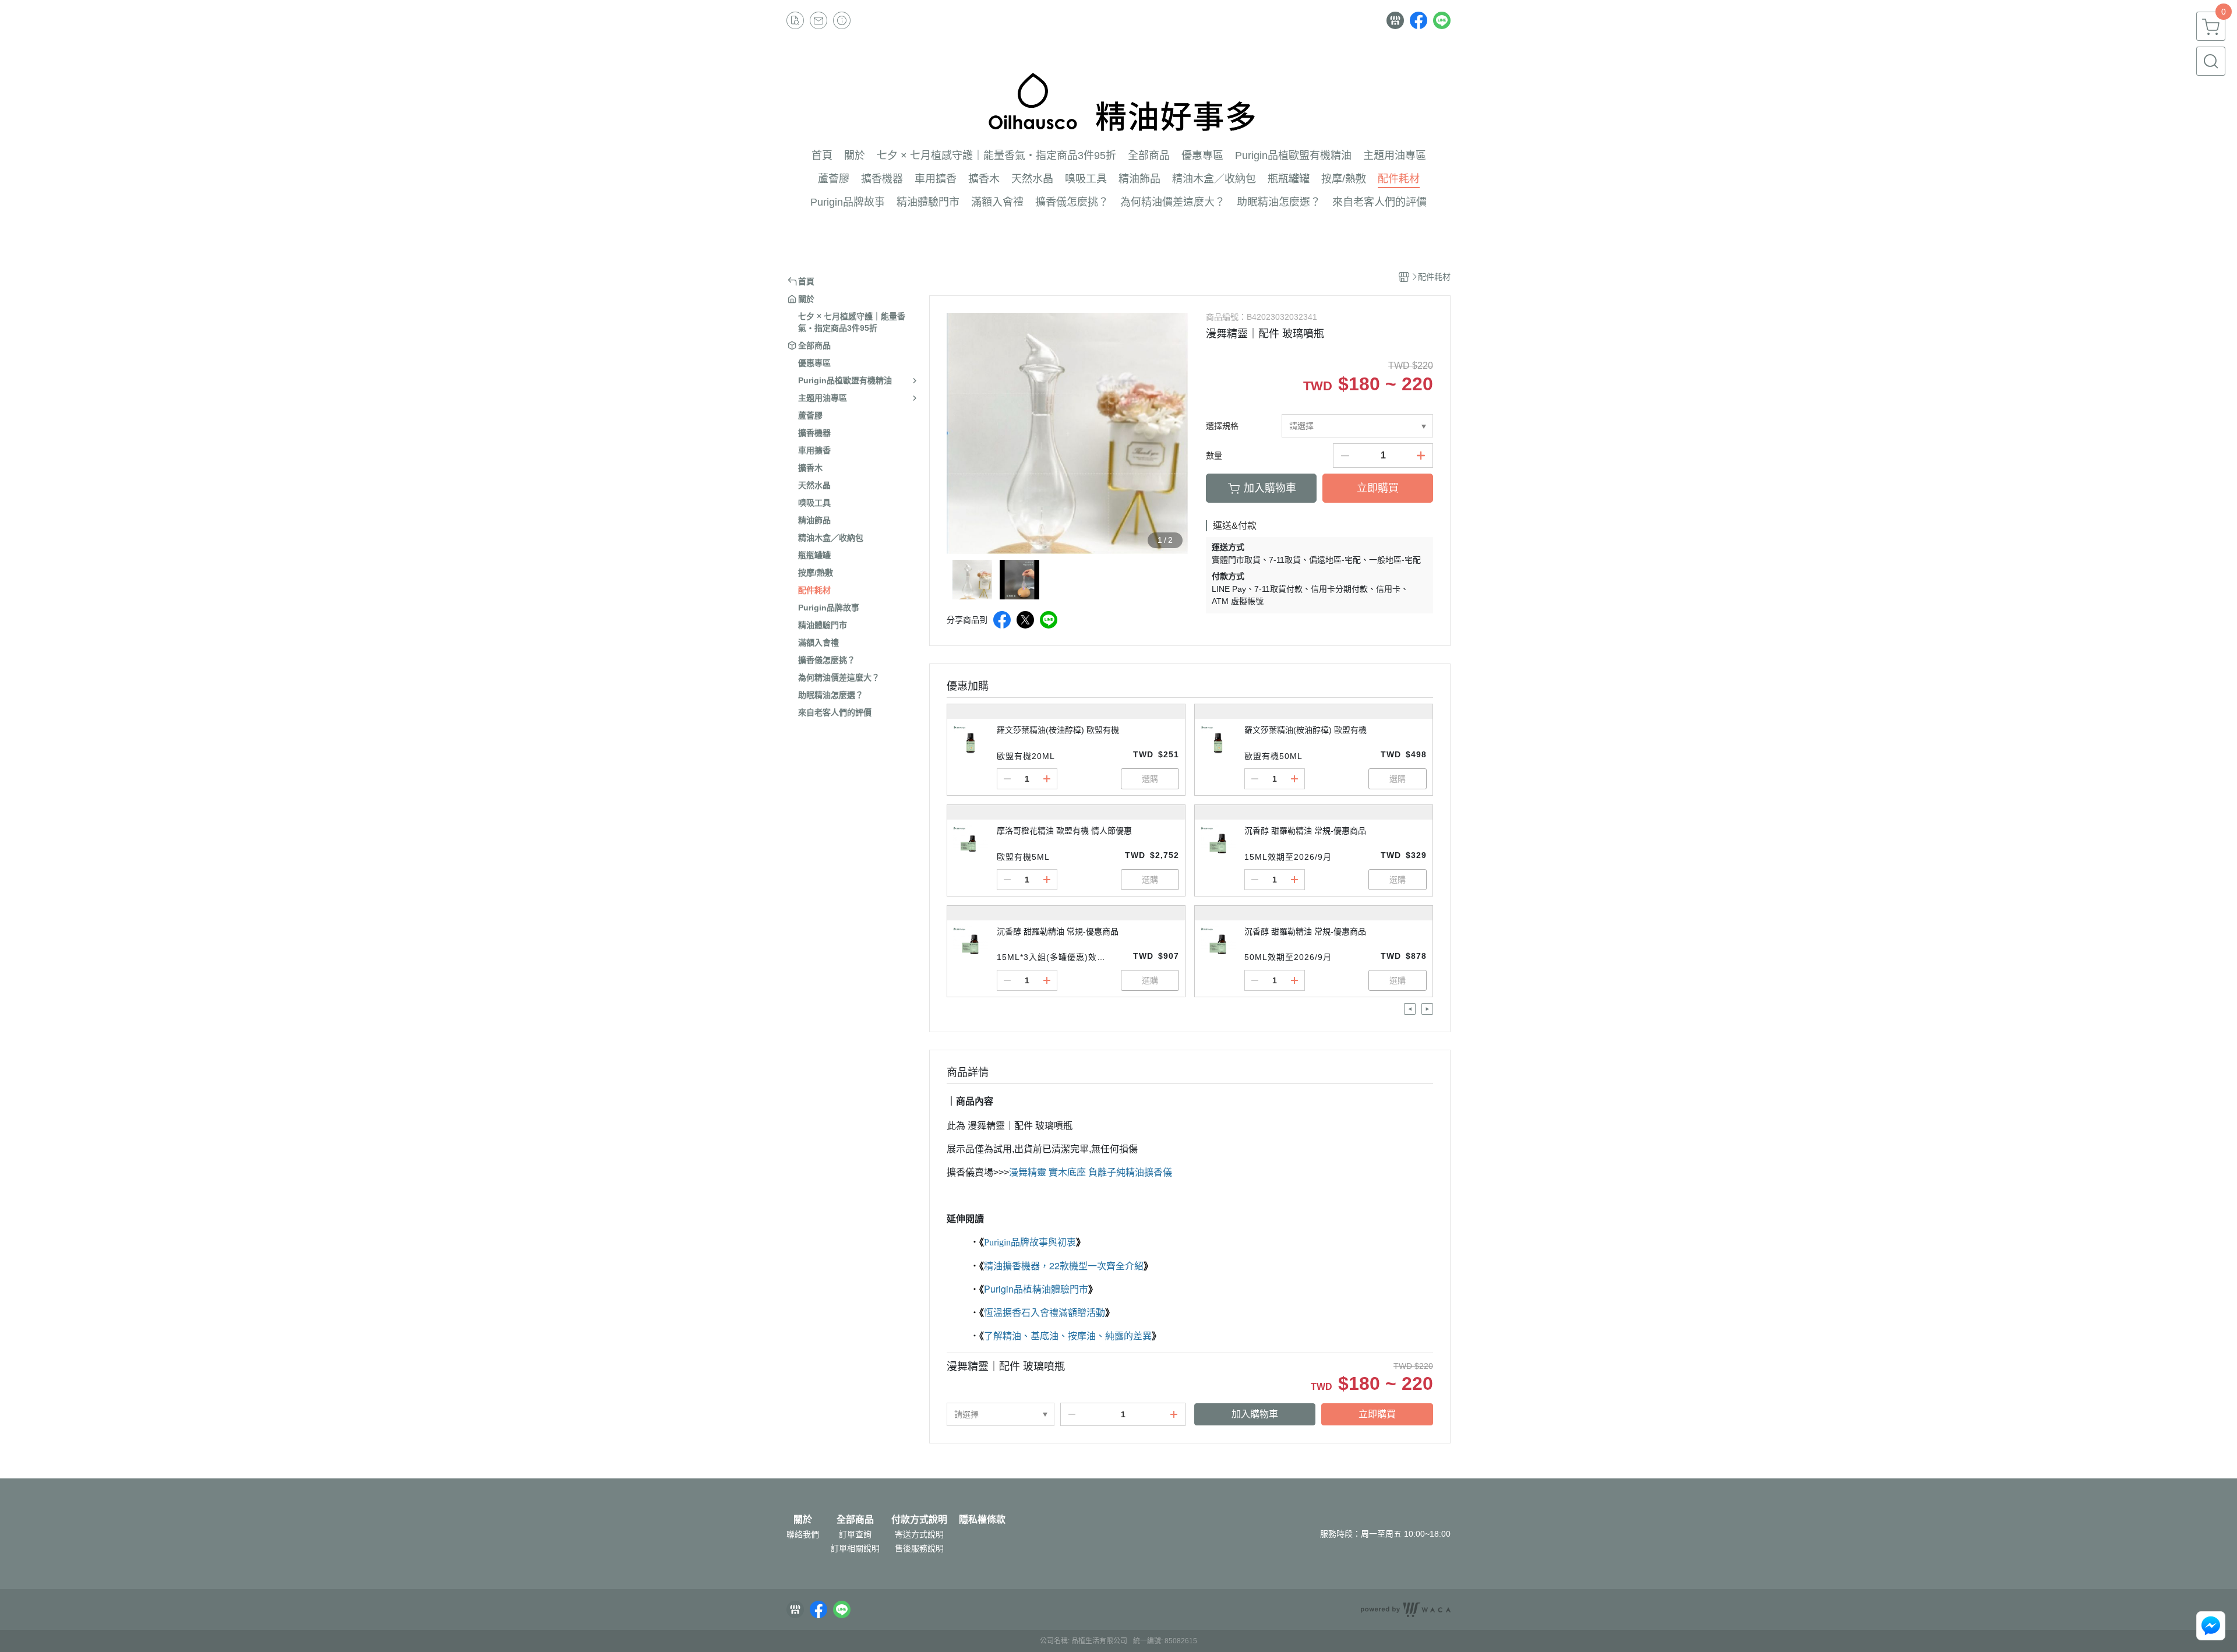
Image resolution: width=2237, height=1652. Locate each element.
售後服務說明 (919, 1548)
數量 (1214, 456)
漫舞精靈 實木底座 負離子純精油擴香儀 (1091, 1172)
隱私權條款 (982, 1520)
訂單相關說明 (855, 1548)
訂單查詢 (855, 1534)
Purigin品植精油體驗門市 (1036, 1289)
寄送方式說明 (919, 1534)
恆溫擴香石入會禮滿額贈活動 (1045, 1312)
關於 (803, 1520)
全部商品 (855, 1520)
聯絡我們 (803, 1534)
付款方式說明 (919, 1520)
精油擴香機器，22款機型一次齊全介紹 (1064, 1266)
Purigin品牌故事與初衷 (1030, 1242)
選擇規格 (1222, 426)
